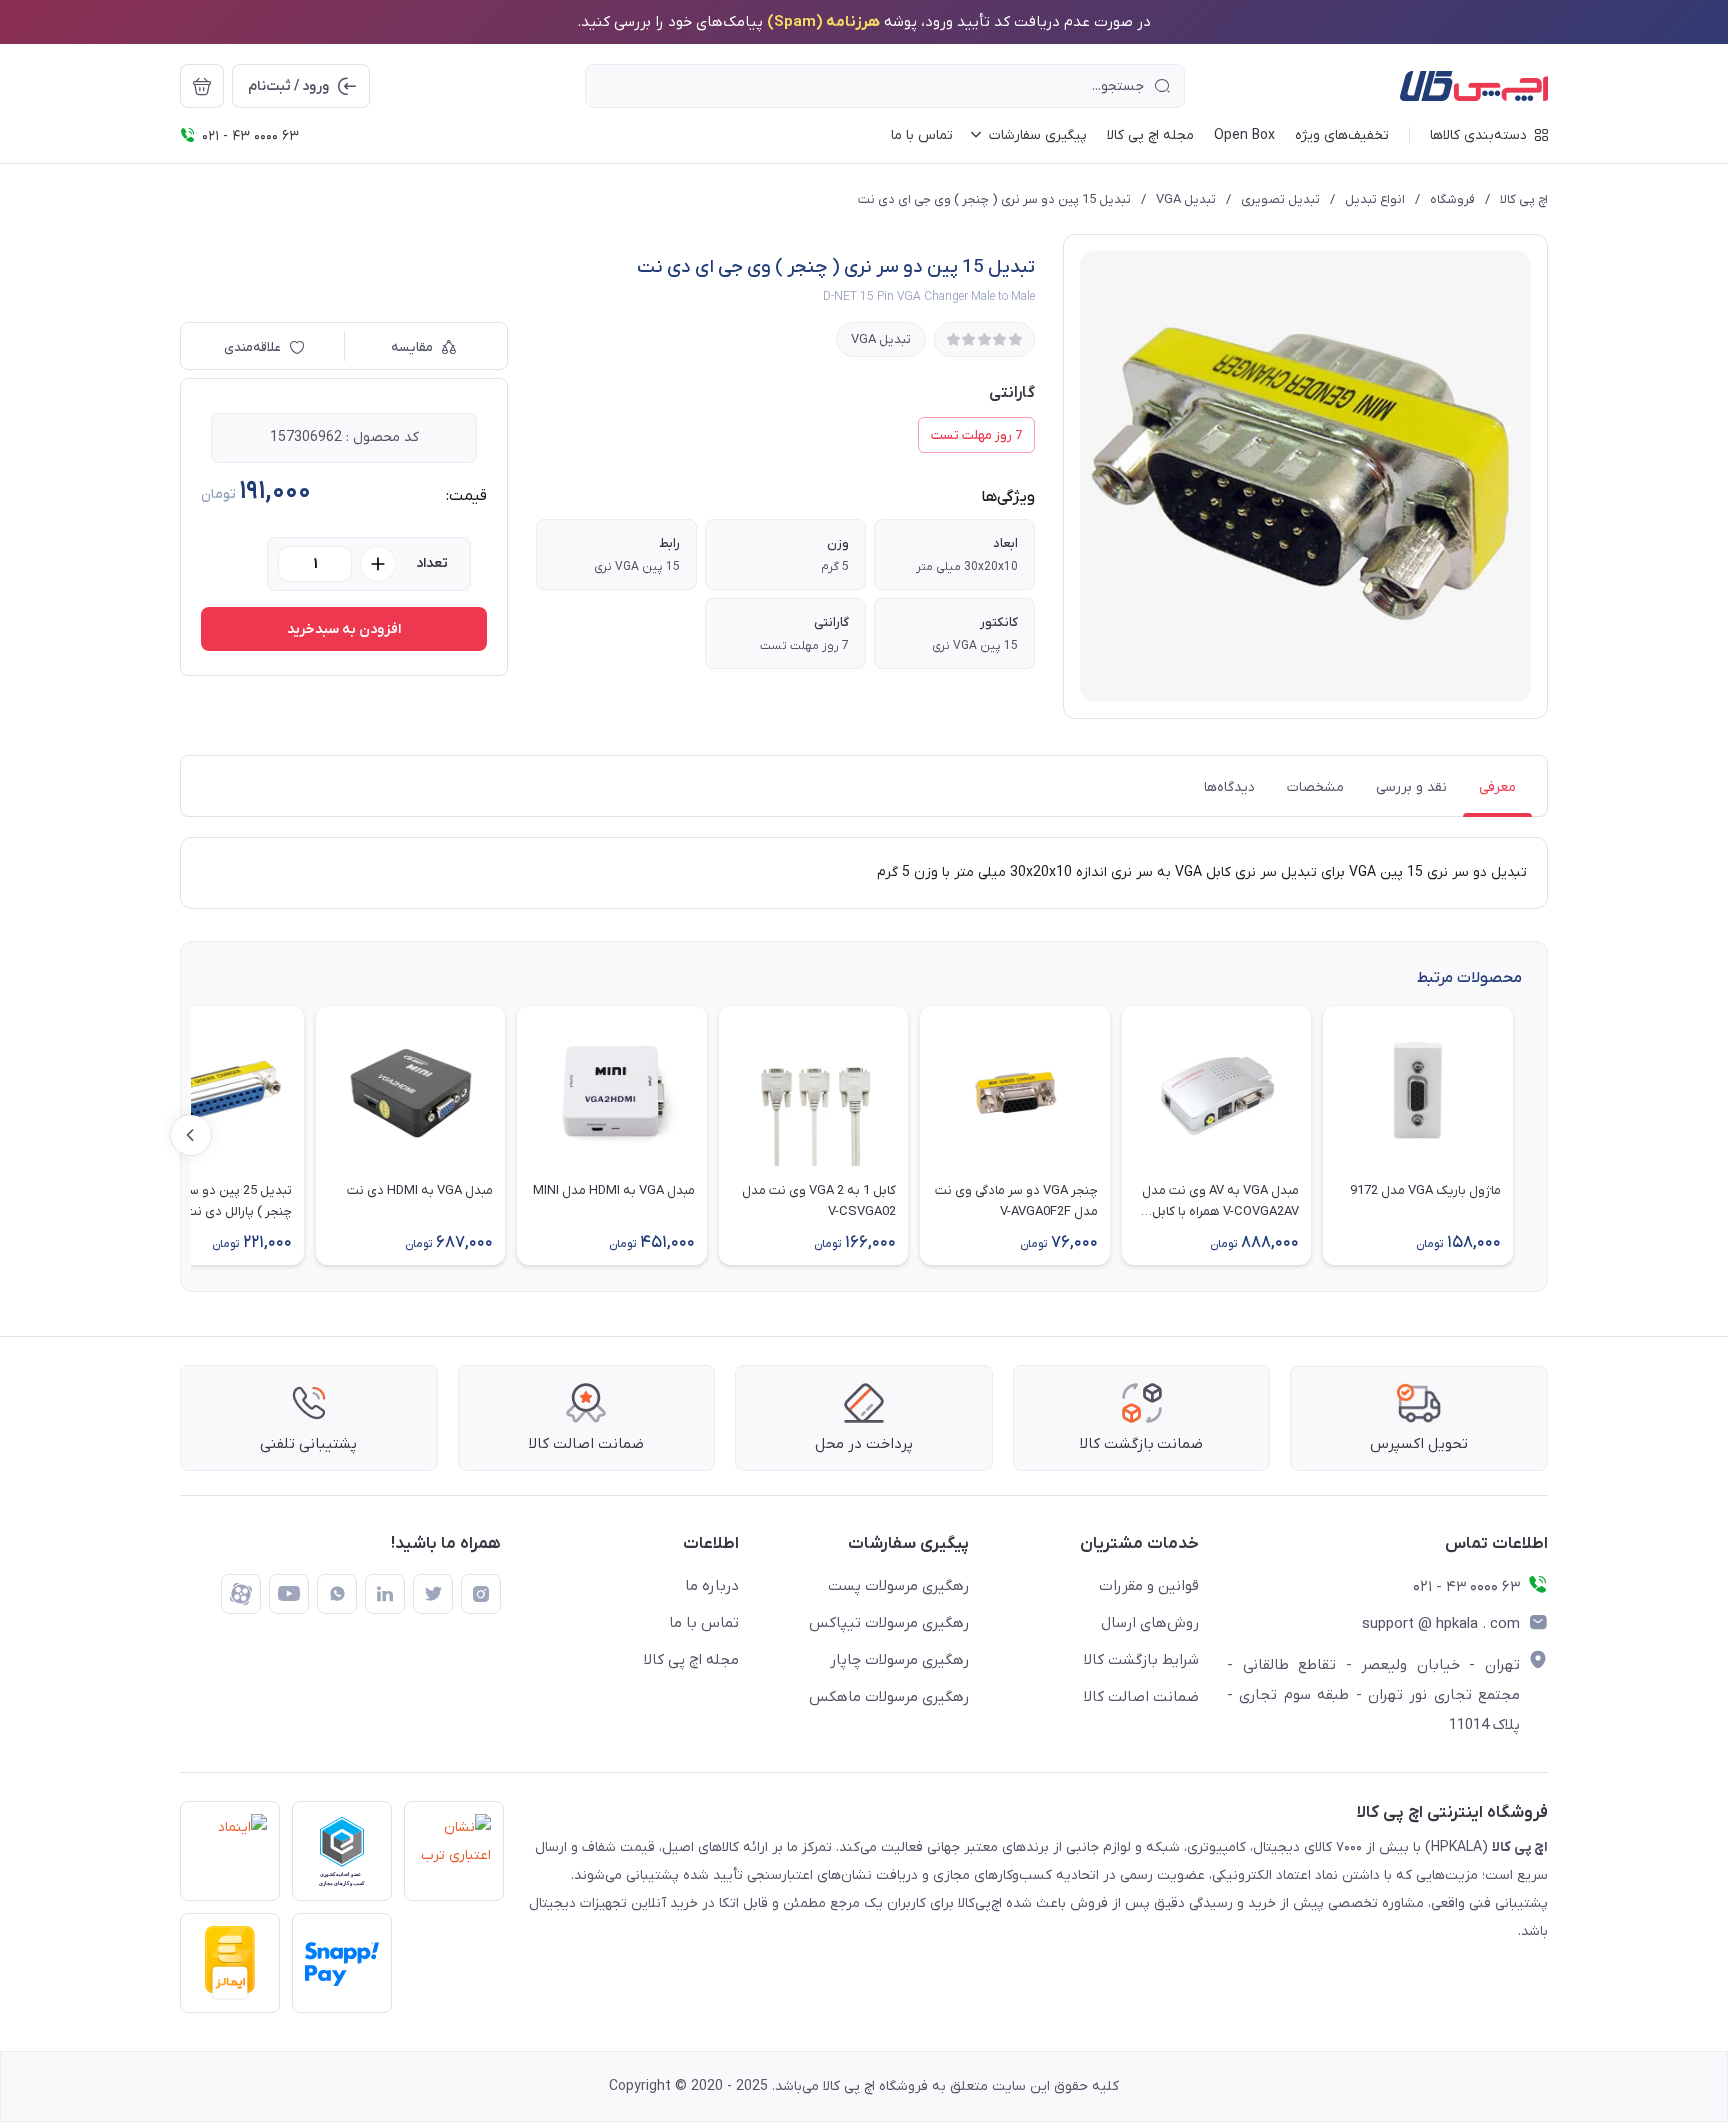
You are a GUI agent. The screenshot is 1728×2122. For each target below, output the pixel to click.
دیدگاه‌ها (1229, 787)
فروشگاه (1452, 199)
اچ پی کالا (1524, 199)
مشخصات (1315, 787)
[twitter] (433, 1594)
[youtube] (289, 1594)
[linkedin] (385, 1594)
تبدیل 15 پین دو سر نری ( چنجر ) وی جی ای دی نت (994, 199)
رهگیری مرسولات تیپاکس (889, 1623)
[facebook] (241, 1594)
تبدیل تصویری (1280, 199)
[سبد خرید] (202, 86)
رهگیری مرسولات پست (898, 1586)
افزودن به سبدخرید (344, 629)
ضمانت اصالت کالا (1141, 1697)
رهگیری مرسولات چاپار (899, 1660)
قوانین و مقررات (1149, 1586)
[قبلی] (1537, 1135)
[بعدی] (191, 1135)
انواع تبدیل (1375, 199)
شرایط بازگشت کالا (1141, 1660)
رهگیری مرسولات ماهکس (889, 1697)
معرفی (1497, 787)
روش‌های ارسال (1150, 1623)
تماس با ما (704, 1623)
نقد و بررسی (1411, 787)
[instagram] (481, 1594)
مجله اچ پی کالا (691, 1660)
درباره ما (712, 1586)
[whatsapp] (337, 1594)
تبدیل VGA (1186, 199)
